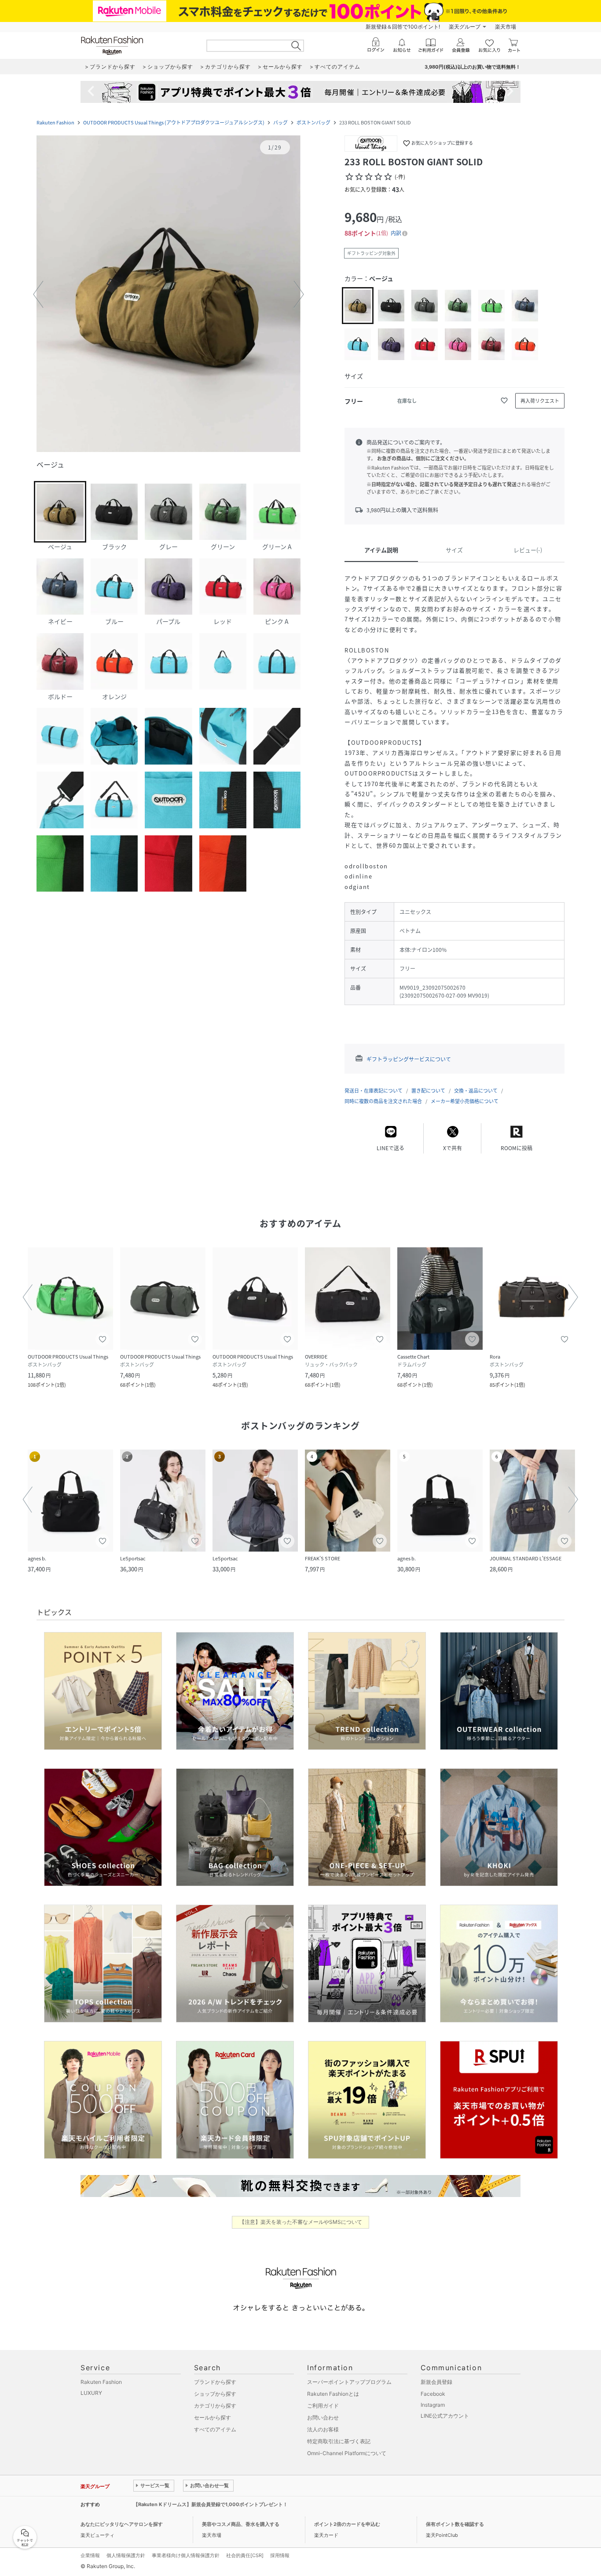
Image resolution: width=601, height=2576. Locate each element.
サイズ (454, 550)
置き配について (428, 1091)
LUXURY (91, 2393)
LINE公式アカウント (445, 2416)
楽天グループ (465, 27)
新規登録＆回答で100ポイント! (403, 27)
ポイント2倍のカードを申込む (347, 2524)
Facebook (433, 2394)
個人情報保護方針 (126, 2555)
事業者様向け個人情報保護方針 (186, 2555)
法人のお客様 (323, 2429)
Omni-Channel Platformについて (347, 2453)
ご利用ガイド (323, 2406)
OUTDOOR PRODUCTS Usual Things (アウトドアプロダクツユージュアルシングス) (174, 122)
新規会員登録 (436, 2382)
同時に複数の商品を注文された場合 (383, 1101)
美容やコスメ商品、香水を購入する (241, 2524)
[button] (169, 295)
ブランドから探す (215, 2382)
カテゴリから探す (215, 2406)
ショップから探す (215, 2394)
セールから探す (213, 2418)
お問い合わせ (323, 2418)
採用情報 (280, 2555)
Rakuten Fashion (55, 122)
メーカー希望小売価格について (465, 1101)
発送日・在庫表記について (374, 1091)
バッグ (280, 122)
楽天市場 (506, 27)
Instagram (433, 2405)
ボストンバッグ (313, 122)
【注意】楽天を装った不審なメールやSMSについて (301, 2222)
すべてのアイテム (215, 2429)
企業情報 (90, 2555)
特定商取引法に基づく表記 (339, 2441)
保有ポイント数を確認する (455, 2524)
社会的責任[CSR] (245, 2555)
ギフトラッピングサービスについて (409, 1059)
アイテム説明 (381, 550)
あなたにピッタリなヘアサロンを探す (122, 2524)
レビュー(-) (528, 550)
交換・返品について (476, 1091)
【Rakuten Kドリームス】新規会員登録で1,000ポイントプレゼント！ (211, 2504)
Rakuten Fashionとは (333, 2394)
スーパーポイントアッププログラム (349, 2382)
